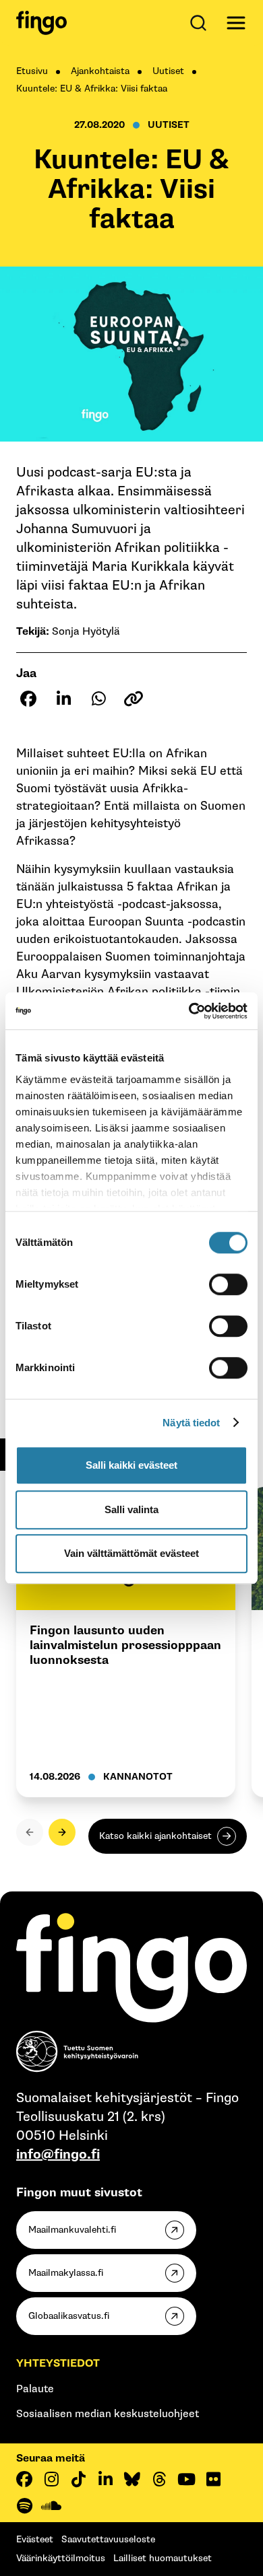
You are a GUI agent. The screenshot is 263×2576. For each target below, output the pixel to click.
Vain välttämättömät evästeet (131, 1553)
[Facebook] (24, 2479)
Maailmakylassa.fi (66, 2273)
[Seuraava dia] (62, 1832)
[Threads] (159, 2479)
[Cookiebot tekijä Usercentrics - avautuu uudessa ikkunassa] (189, 1011)
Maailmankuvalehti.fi (72, 2230)
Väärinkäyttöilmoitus (61, 2558)
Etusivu (32, 71)
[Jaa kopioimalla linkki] (134, 699)
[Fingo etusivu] (41, 23)
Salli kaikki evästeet (131, 1465)
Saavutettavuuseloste (108, 2539)
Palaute (35, 2389)
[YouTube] (186, 2479)
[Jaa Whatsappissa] (98, 699)
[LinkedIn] (105, 2479)
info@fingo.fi (58, 2155)
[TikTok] (78, 2479)
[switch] (228, 1284)
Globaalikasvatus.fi (69, 2316)
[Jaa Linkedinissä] (63, 699)
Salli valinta (131, 1509)
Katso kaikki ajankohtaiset (155, 1836)
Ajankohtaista (100, 71)
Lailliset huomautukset (163, 2558)
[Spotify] (24, 2506)
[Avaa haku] (201, 23)
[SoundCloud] (51, 2506)
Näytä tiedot (191, 1423)
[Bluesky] (132, 2479)
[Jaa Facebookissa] (28, 699)
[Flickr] (213, 2479)
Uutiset (168, 71)
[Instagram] (51, 2479)
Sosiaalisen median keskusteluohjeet (108, 2414)
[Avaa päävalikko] (236, 23)
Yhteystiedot (58, 2364)
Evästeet (35, 2539)
